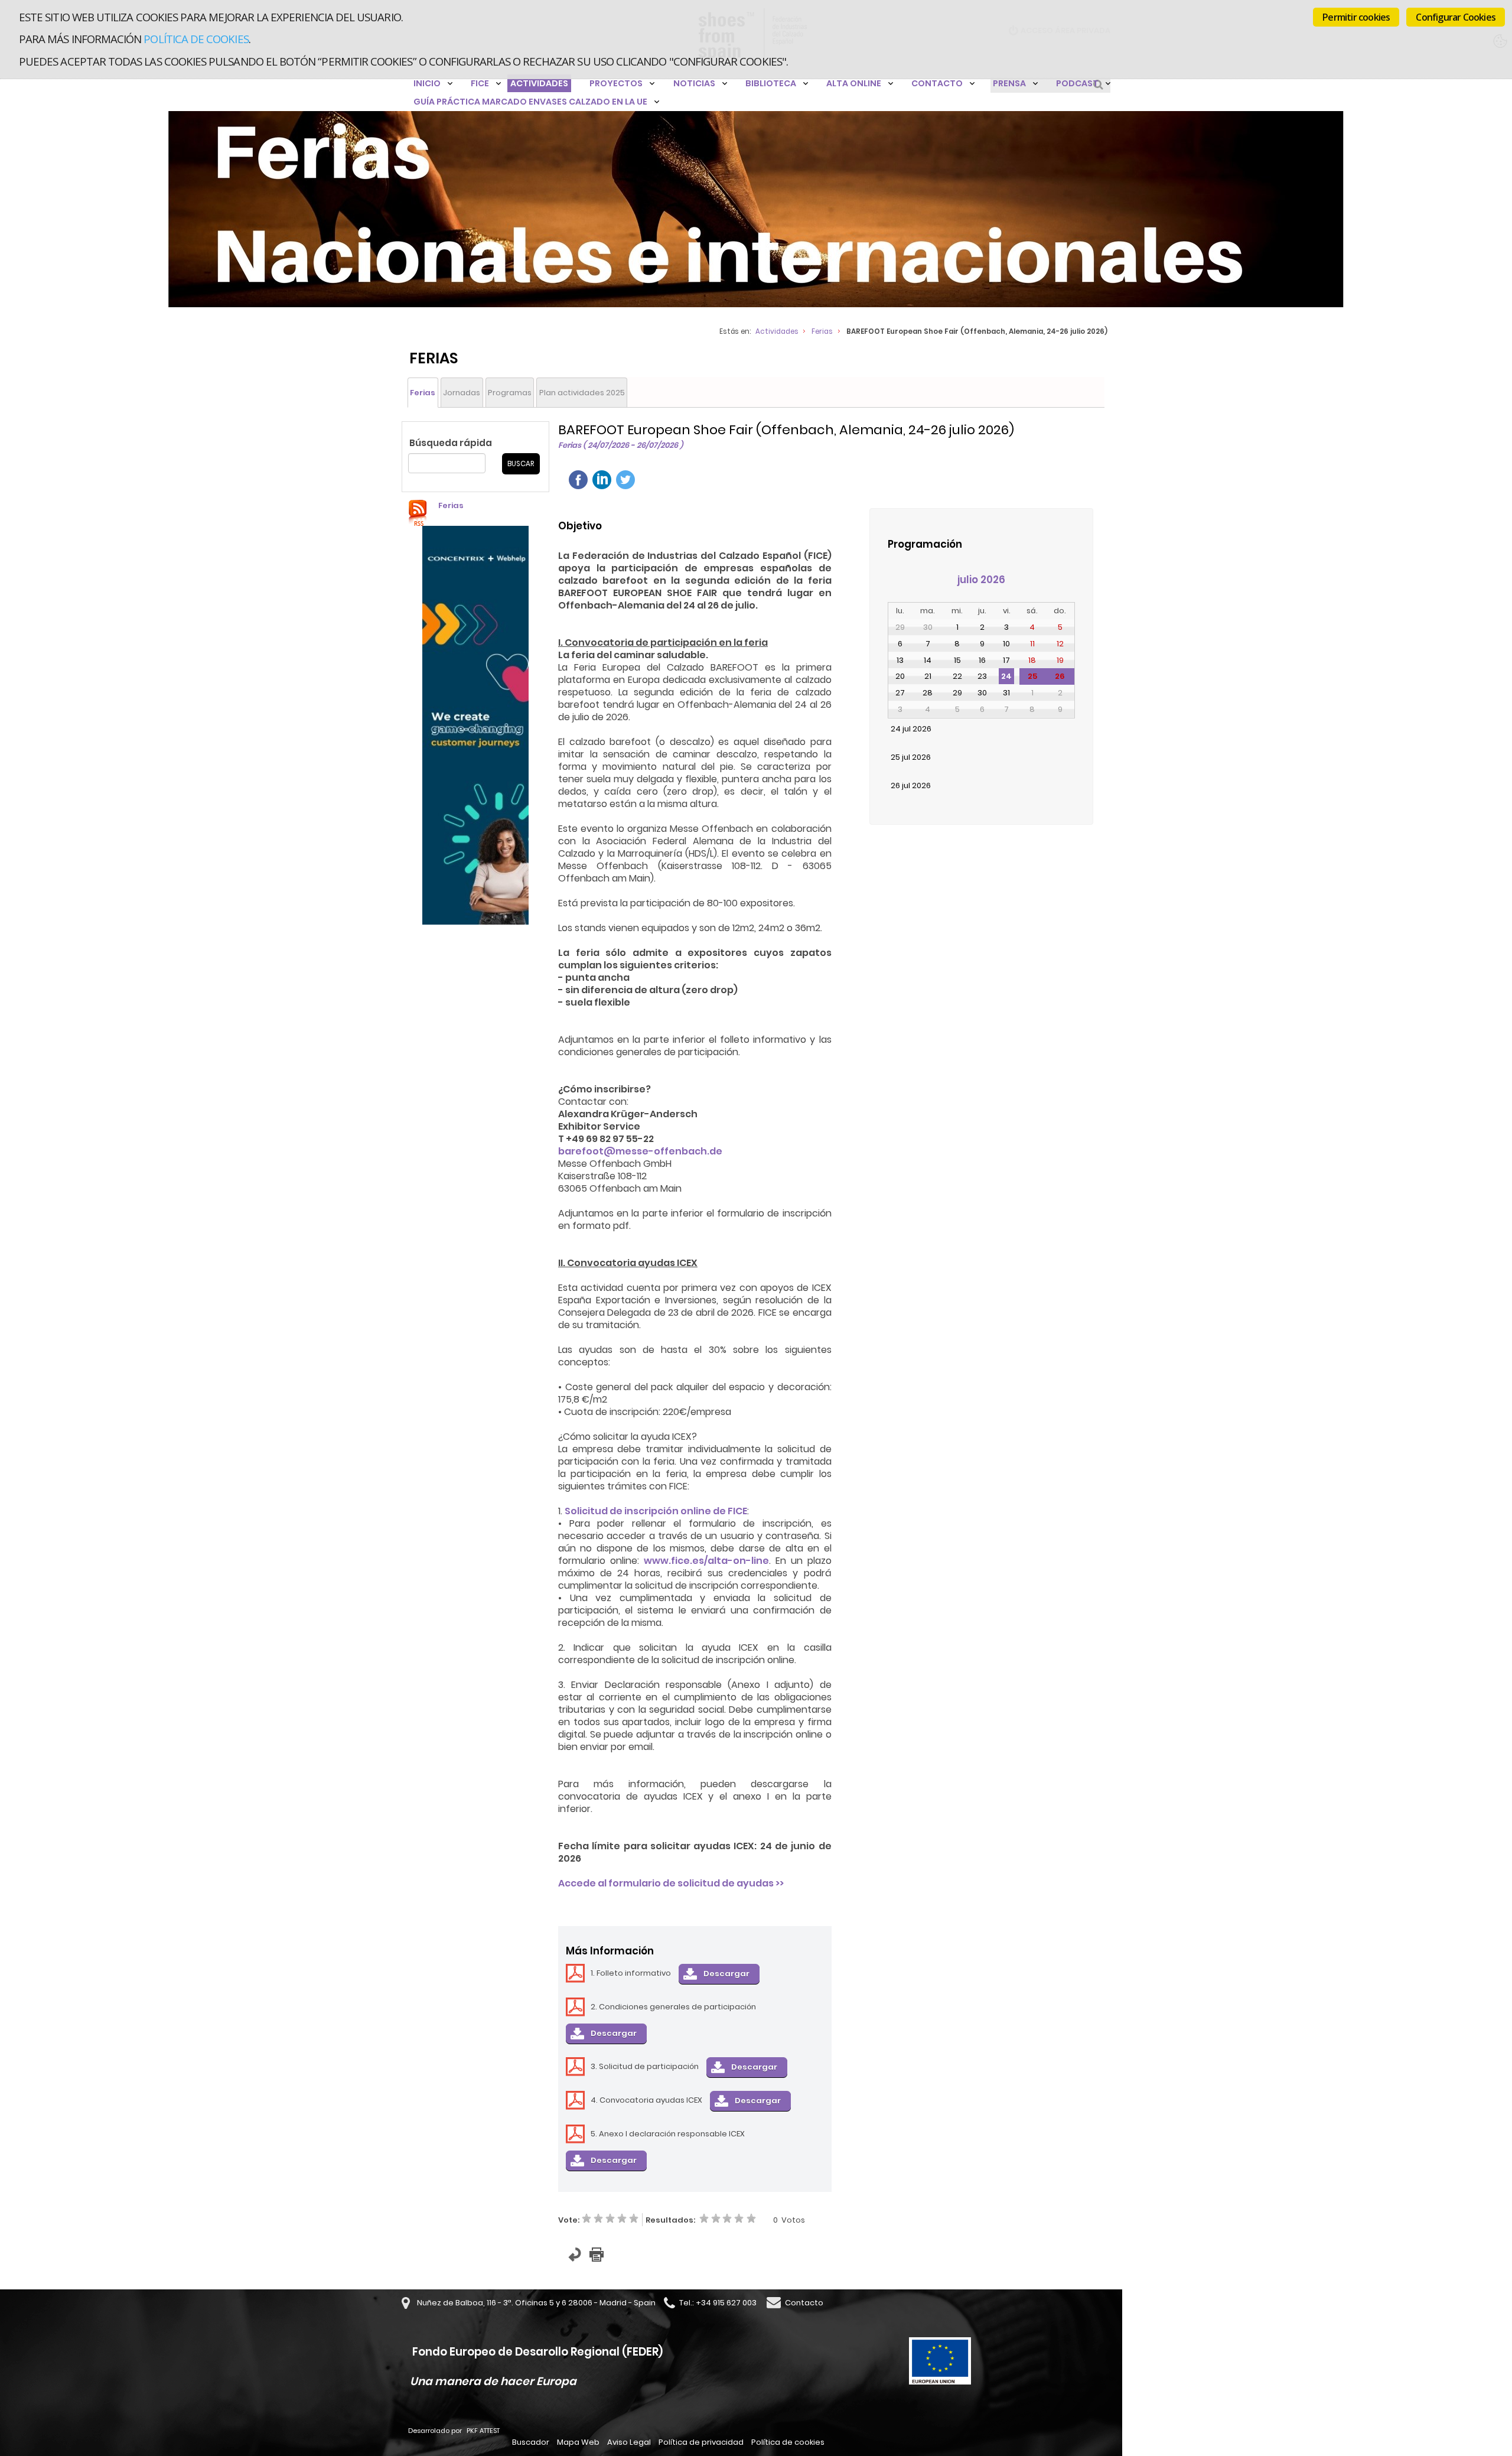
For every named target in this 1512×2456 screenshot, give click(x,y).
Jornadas (462, 393)
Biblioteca (771, 83)
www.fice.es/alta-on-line (706, 1561)
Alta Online (854, 83)
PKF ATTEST (483, 2431)
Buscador (531, 2442)
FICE (480, 83)
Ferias (822, 331)
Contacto (937, 83)
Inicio (427, 83)
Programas (510, 393)
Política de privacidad (701, 2442)
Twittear (625, 480)
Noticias (694, 83)
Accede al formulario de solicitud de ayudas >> (671, 1883)
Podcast (1077, 83)
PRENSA (1009, 83)
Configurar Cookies (1456, 17)
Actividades (539, 83)
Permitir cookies (1356, 17)
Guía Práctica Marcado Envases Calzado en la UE (530, 102)
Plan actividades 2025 (582, 393)
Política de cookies (196, 39)
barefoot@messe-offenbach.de (640, 1151)
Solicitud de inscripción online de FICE (656, 1511)
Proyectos (616, 83)
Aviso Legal (629, 2442)
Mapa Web (578, 2442)
